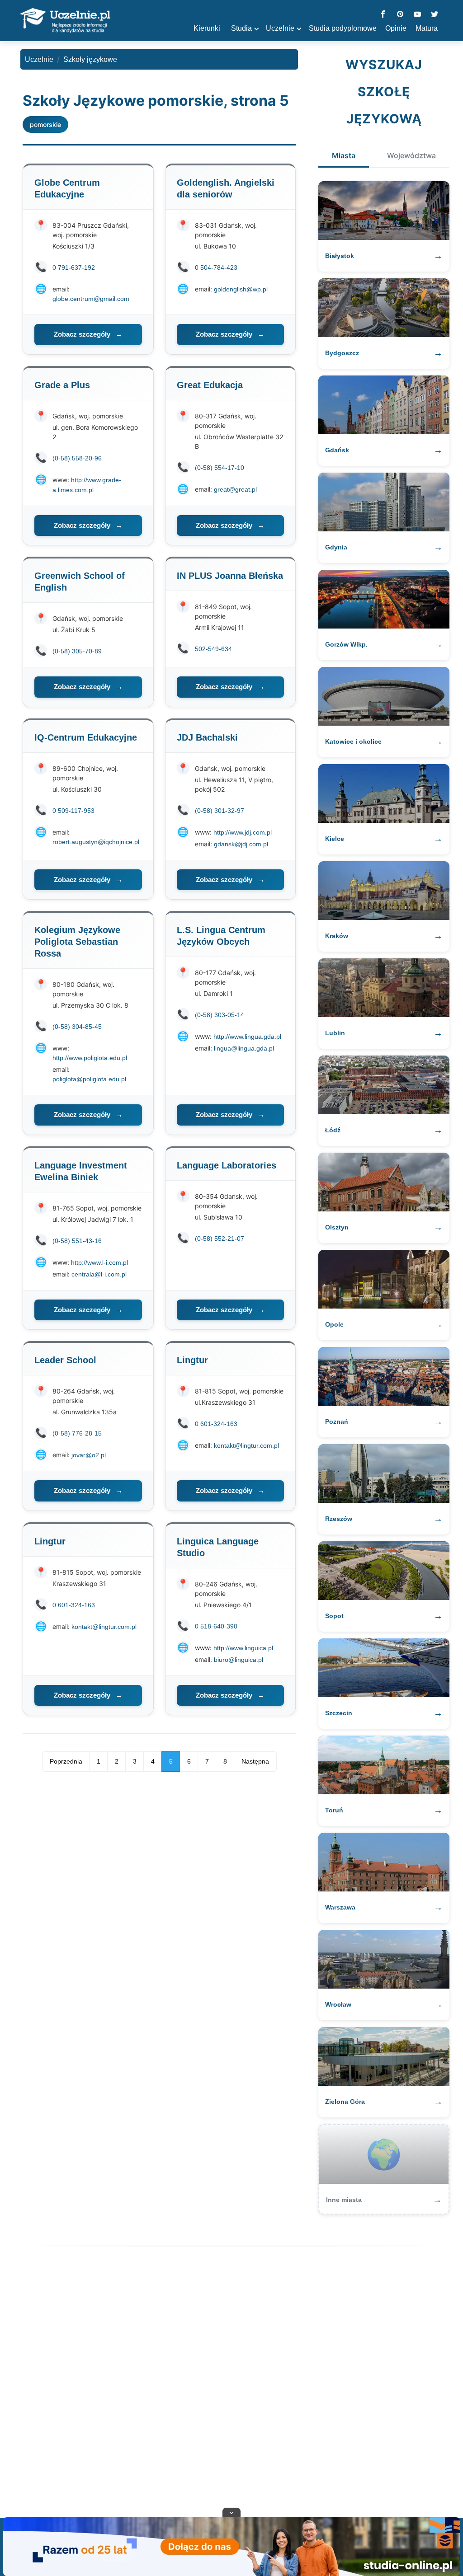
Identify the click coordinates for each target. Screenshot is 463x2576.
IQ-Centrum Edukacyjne (86, 737)
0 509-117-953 (73, 811)
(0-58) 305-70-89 (77, 651)
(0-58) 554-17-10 (220, 468)
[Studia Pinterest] (400, 15)
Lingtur (192, 1360)
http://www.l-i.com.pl (99, 1262)
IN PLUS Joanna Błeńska (230, 576)
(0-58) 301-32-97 (220, 811)
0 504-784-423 (216, 267)
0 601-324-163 (216, 1424)
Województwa (411, 155)
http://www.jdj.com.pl (243, 832)
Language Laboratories (227, 1165)
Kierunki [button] (207, 28)
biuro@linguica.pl (239, 1660)
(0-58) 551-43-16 (77, 1241)
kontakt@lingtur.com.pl (246, 1445)
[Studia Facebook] (383, 15)
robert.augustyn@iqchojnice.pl (96, 842)
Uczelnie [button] (280, 28)
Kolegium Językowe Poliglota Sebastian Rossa (77, 942)
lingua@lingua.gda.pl (244, 1048)
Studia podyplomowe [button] (343, 28)
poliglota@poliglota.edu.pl (89, 1079)
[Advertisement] (231, 2384)
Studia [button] (241, 28)
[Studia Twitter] (435, 15)
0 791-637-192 (74, 267)
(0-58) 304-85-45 (77, 1027)
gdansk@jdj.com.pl (241, 844)
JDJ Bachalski (207, 737)
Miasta (344, 155)
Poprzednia (66, 1761)
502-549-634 (213, 649)
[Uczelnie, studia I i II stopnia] (65, 21)
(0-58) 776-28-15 (77, 1433)
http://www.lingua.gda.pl (247, 1037)
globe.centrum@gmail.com (91, 299)
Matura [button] (427, 28)
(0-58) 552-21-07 (220, 1239)
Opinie (396, 28)
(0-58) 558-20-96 (77, 458)
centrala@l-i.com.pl (99, 1274)
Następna (255, 1761)
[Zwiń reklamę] (231, 2512)
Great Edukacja (210, 385)
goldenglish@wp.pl (241, 289)
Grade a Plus (62, 385)
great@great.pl (235, 489)
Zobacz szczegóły (88, 334)
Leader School (65, 1360)
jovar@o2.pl (89, 1455)
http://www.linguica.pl (243, 1648)
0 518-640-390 (216, 1626)
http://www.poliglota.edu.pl (90, 1058)
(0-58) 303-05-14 (220, 1015)
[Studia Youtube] (417, 15)
